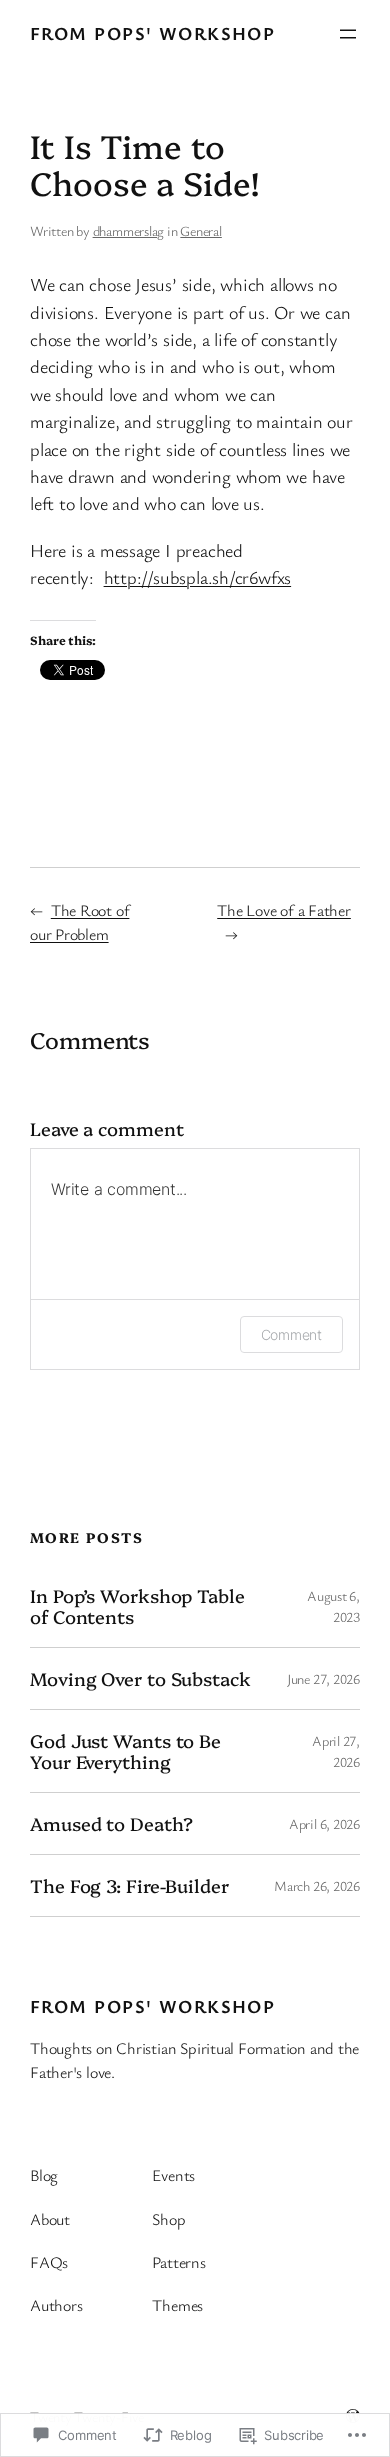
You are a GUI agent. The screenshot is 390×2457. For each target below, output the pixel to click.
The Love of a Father (284, 910)
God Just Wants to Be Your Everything (125, 1750)
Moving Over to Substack (140, 1678)
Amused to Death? (111, 1823)
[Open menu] (348, 34)
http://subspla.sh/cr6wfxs (198, 577)
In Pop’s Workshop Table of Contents (137, 1605)
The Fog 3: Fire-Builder (129, 1885)
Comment (291, 1334)
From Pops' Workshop (152, 33)
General (200, 230)
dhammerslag (129, 230)
